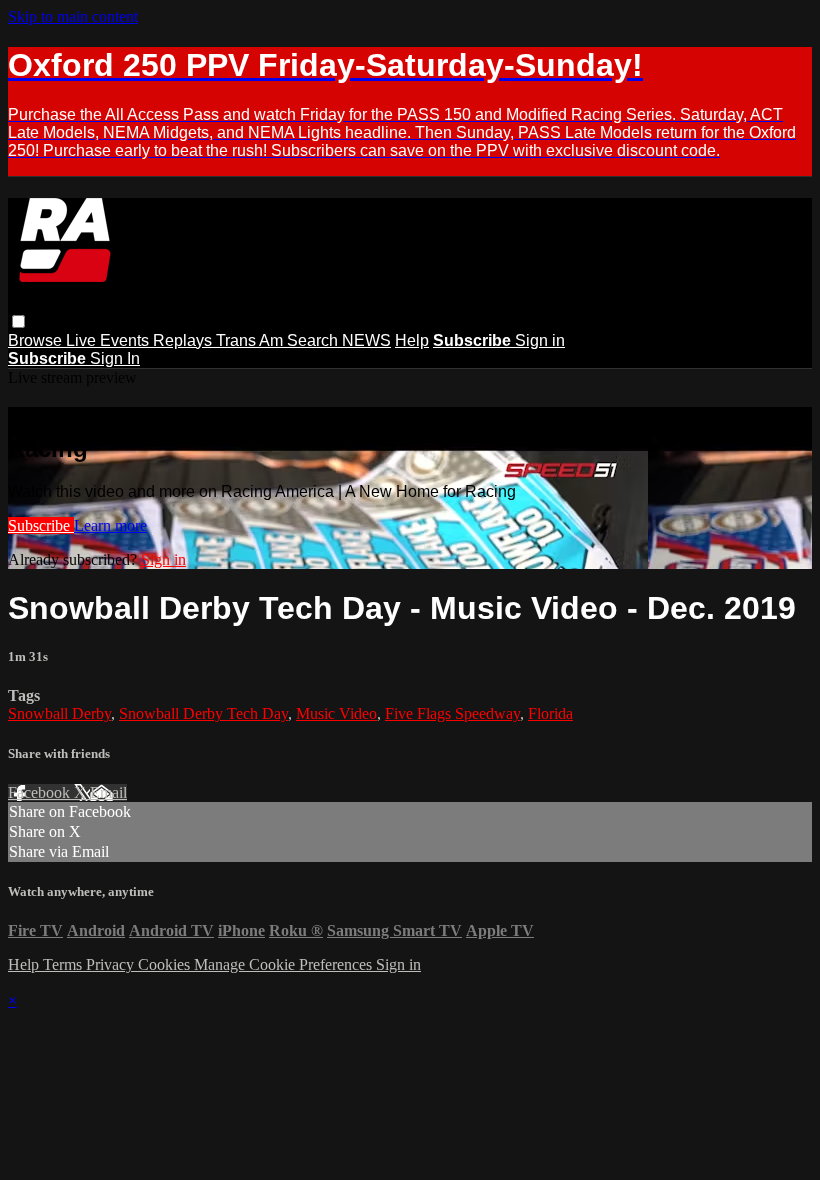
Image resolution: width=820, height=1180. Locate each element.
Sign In (115, 358)
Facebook (41, 792)
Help (412, 340)
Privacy (112, 964)
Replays (184, 340)
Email (108, 792)
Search (314, 340)
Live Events (109, 340)
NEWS (366, 340)
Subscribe (41, 525)
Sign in (540, 340)
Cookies (166, 964)
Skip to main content (73, 16)
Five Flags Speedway (452, 713)
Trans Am (251, 340)
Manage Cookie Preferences (285, 964)
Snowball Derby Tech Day (203, 713)
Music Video (336, 713)
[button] (18, 321)
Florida (550, 713)
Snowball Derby (59, 713)
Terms (64, 964)
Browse (37, 340)
